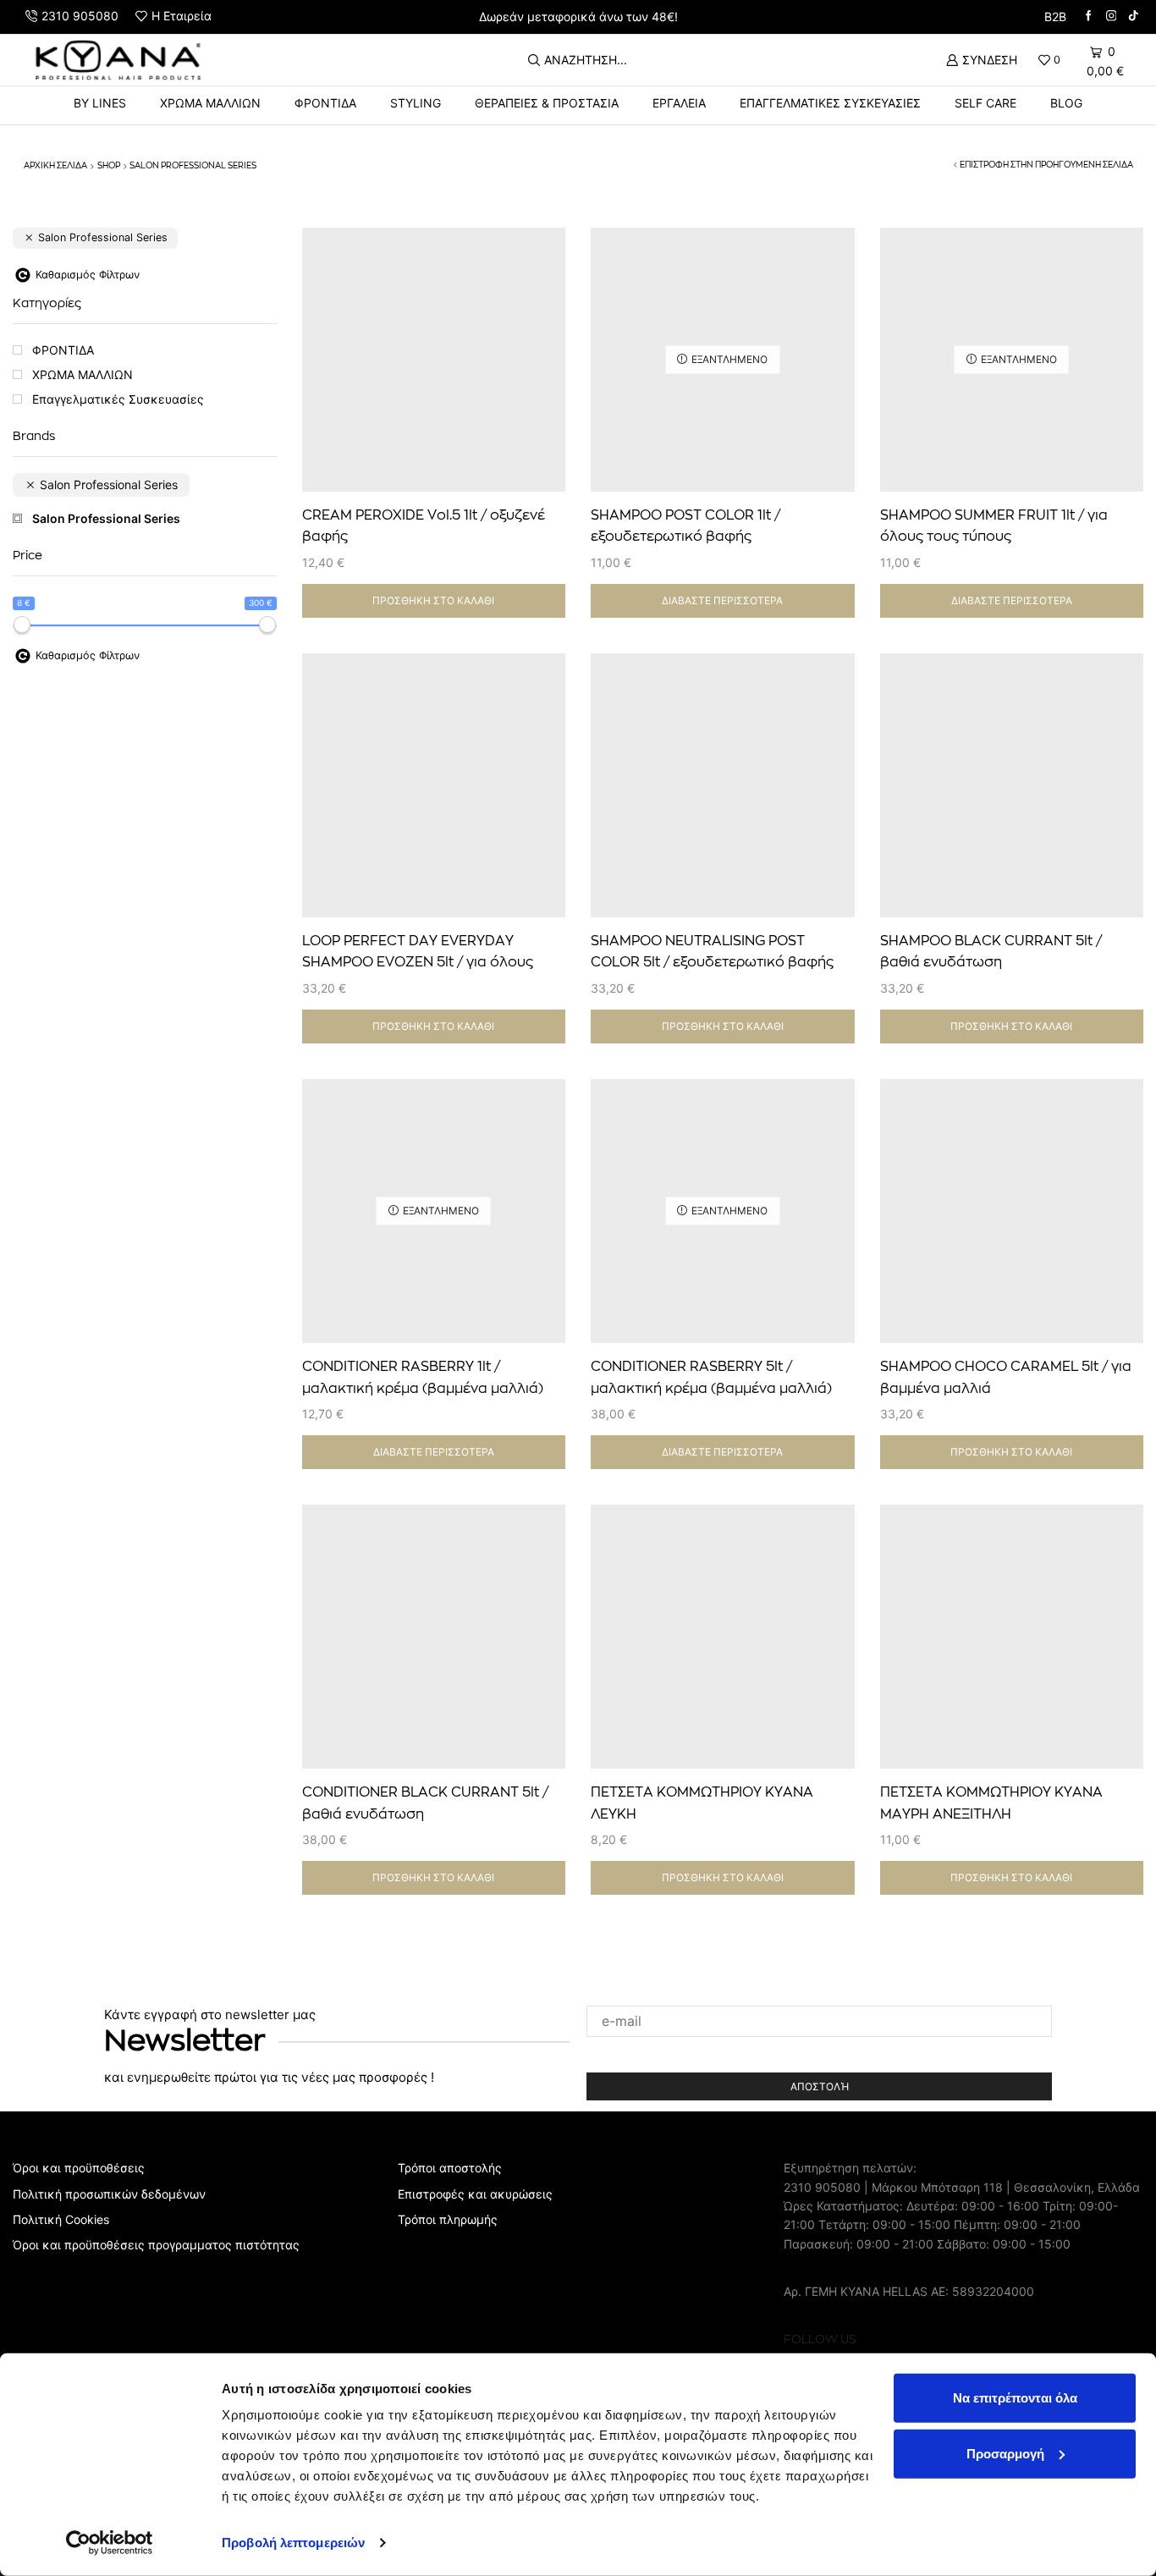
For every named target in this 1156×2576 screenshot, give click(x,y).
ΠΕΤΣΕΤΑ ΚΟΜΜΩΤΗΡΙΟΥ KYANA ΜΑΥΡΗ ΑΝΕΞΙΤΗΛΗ (991, 1803)
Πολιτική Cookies (61, 2219)
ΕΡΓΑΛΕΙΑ (679, 103)
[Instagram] (1112, 17)
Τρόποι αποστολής (450, 2168)
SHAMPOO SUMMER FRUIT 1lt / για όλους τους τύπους (994, 526)
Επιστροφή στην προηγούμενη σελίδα (1046, 165)
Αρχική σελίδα (55, 166)
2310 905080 (822, 2187)
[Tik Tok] (1134, 17)
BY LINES (100, 103)
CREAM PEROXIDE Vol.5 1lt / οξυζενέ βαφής (424, 526)
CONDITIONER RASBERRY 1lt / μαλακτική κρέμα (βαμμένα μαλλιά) (423, 1378)
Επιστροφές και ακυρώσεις (475, 2194)
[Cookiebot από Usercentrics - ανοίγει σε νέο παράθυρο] (110, 2543)
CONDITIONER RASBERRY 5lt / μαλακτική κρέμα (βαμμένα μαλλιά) (711, 1378)
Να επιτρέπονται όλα (1015, 2398)
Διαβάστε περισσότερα (722, 600)
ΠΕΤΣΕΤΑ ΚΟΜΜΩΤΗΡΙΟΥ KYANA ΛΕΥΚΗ (702, 1803)
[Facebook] (1089, 17)
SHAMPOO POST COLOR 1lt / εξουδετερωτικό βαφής (685, 526)
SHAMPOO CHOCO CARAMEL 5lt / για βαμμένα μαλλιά (1006, 1378)
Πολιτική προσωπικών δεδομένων (109, 2194)
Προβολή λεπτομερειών (293, 2543)
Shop (109, 166)
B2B (1055, 17)
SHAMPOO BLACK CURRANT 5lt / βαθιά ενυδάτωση (991, 952)
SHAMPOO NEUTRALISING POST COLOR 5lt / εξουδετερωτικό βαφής (712, 952)
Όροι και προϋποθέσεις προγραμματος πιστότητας (156, 2245)
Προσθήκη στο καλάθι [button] (534, 418)
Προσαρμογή (1005, 2453)
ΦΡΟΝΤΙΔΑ (325, 103)
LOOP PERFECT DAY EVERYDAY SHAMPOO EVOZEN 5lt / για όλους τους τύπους (418, 963)
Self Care (985, 103)
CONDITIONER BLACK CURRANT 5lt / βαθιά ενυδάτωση (425, 1803)
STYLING (416, 103)
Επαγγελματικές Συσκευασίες (830, 103)
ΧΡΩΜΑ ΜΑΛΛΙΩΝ (210, 103)
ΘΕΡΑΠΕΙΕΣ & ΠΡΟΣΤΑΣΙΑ (547, 103)
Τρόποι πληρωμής (448, 2219)
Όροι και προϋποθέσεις (79, 2168)
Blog (1066, 103)
